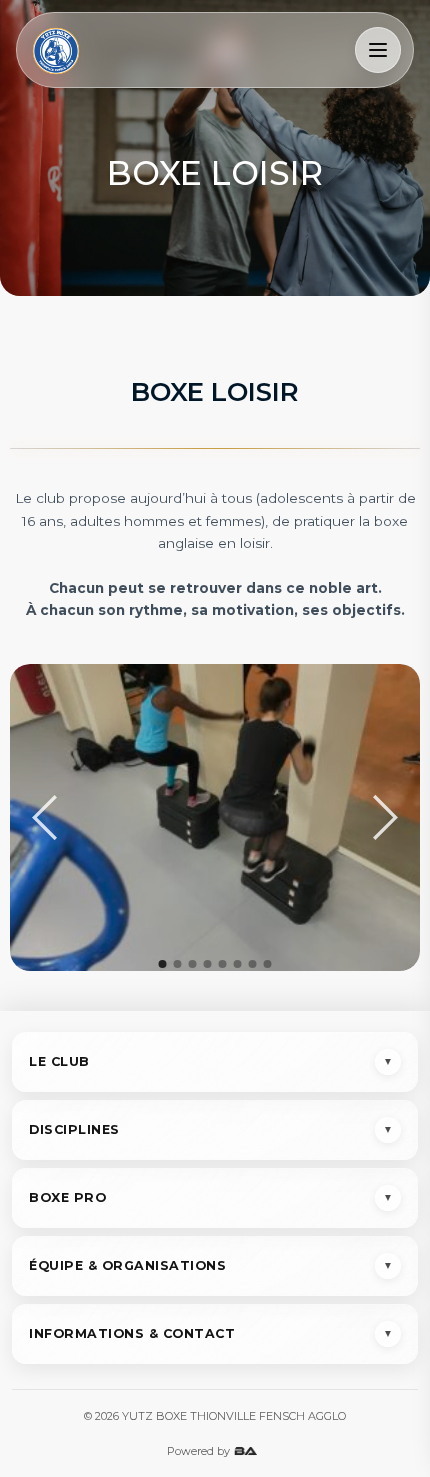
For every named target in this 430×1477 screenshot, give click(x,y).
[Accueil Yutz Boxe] (56, 50)
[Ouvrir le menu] (378, 50)
